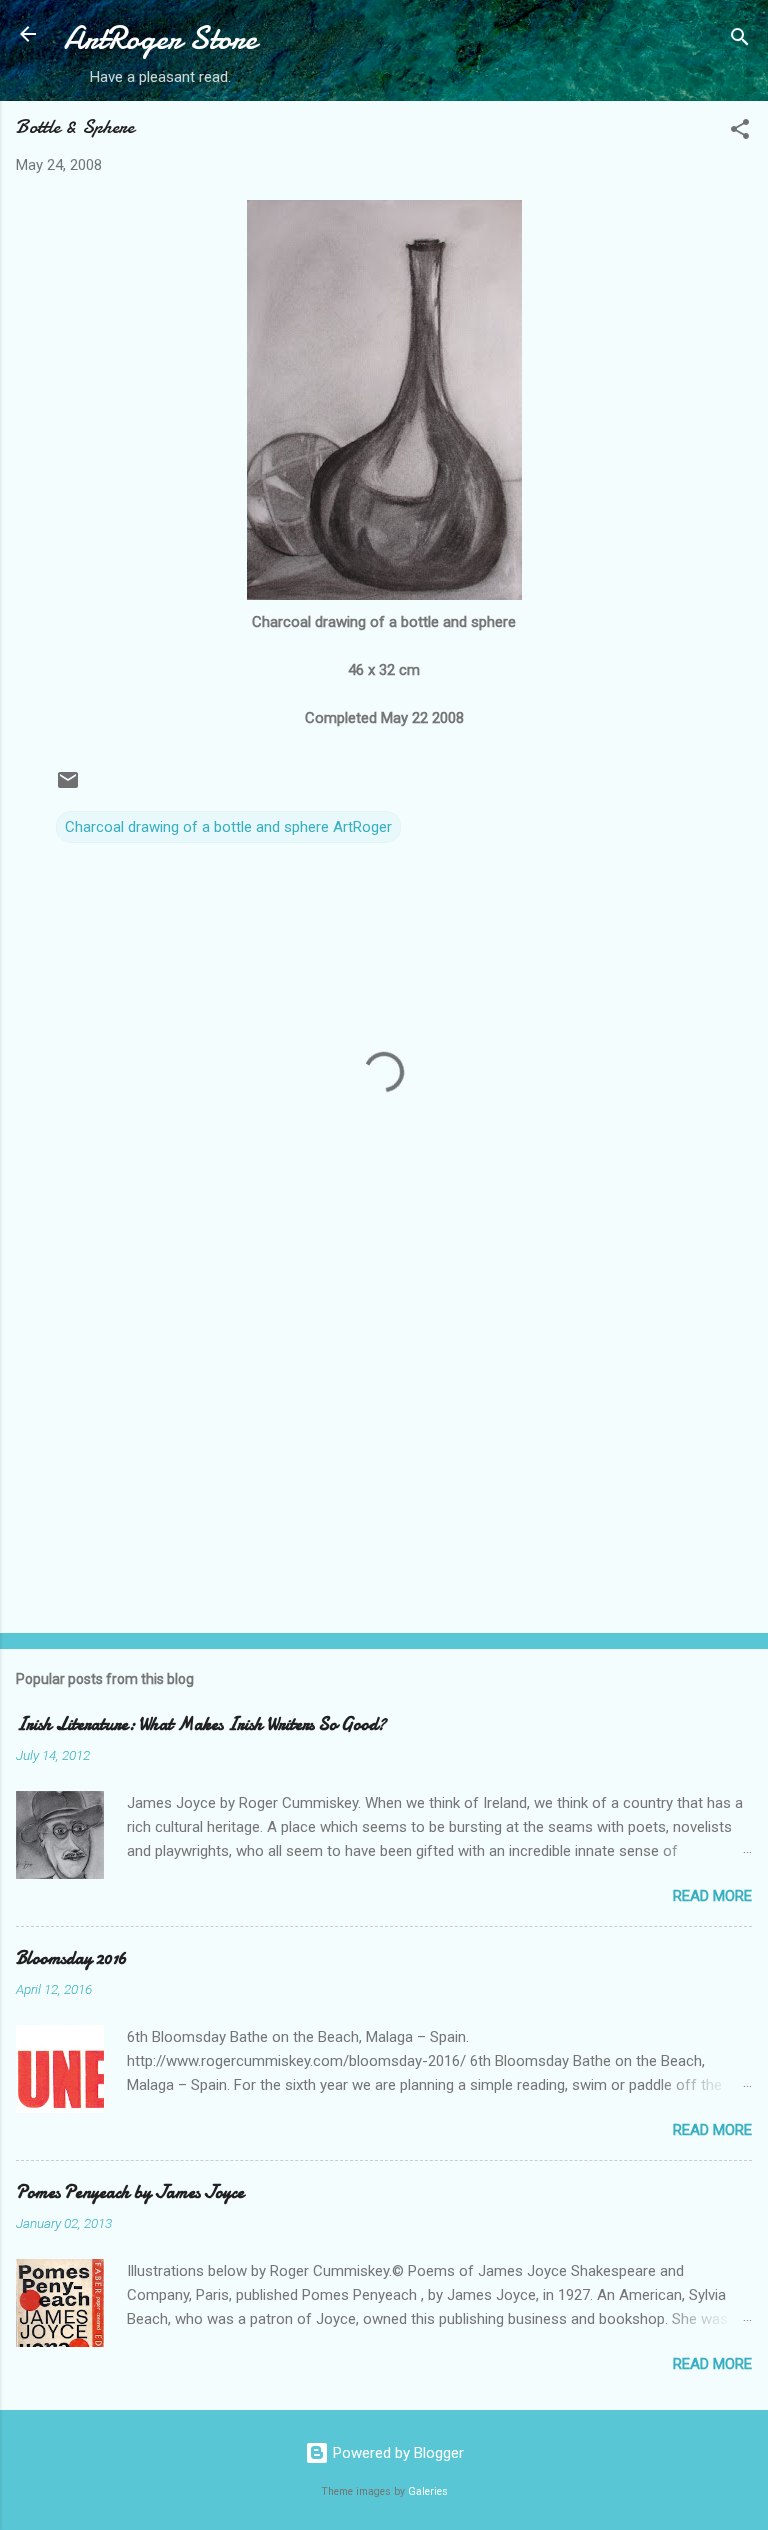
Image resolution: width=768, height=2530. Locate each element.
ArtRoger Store (160, 38)
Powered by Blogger (396, 2453)
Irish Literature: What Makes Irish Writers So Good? (201, 1724)
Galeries (428, 2491)
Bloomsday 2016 (71, 1958)
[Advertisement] (384, 1461)
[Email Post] (68, 787)
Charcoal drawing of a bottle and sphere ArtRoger (228, 827)
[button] (740, 132)
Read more (712, 1896)
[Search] (740, 40)
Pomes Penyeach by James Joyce (130, 2192)
